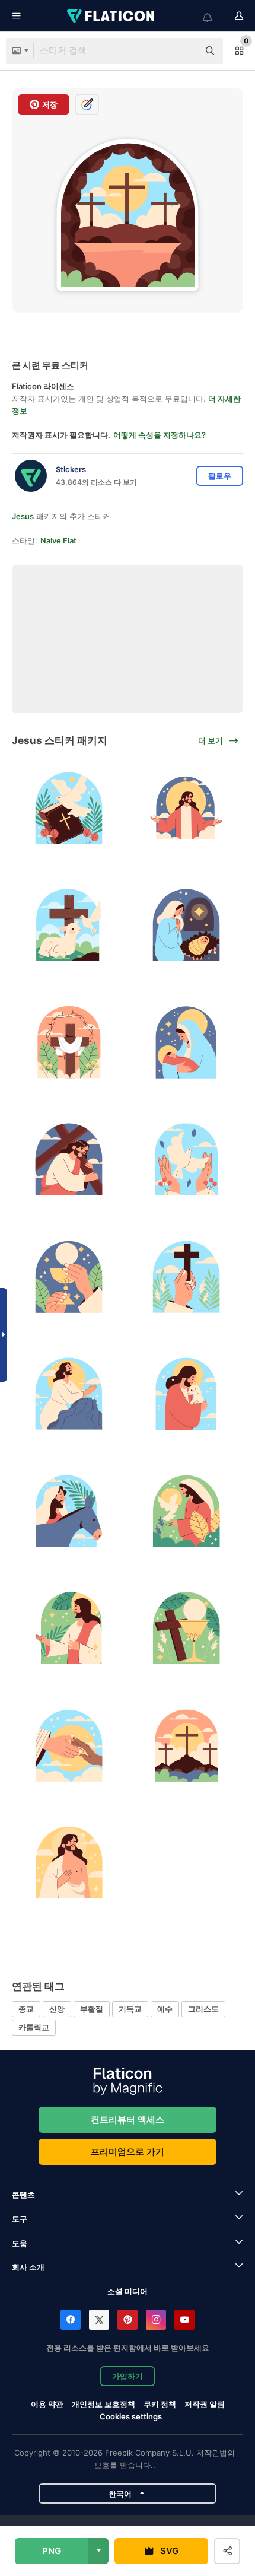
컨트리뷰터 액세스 (128, 2119)
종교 (26, 2009)
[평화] (187, 1160)
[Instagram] (156, 2320)
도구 (20, 2219)
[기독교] (187, 1277)
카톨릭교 (34, 2027)
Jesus (23, 516)
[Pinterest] (128, 2320)
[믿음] (69, 1746)
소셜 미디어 (128, 2291)
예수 (165, 2009)
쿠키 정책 (160, 2404)
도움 (20, 2243)
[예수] (187, 808)
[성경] (69, 808)
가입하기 (128, 2376)
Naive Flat (58, 540)
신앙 (57, 2009)
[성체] (69, 1277)
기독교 (130, 2009)
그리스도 (203, 2009)
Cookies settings (131, 2417)
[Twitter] (99, 2320)
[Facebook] (71, 2320)
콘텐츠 (23, 2195)
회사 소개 (28, 2267)
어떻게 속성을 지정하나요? (160, 435)
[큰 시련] (69, 1043)
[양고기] (69, 925)
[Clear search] (184, 51)
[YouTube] (184, 2320)
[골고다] (187, 1746)
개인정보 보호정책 (103, 2404)
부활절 (92, 2009)
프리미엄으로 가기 (128, 2152)
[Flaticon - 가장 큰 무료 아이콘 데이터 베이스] (111, 16)
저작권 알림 (205, 2404)
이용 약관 (47, 2404)
